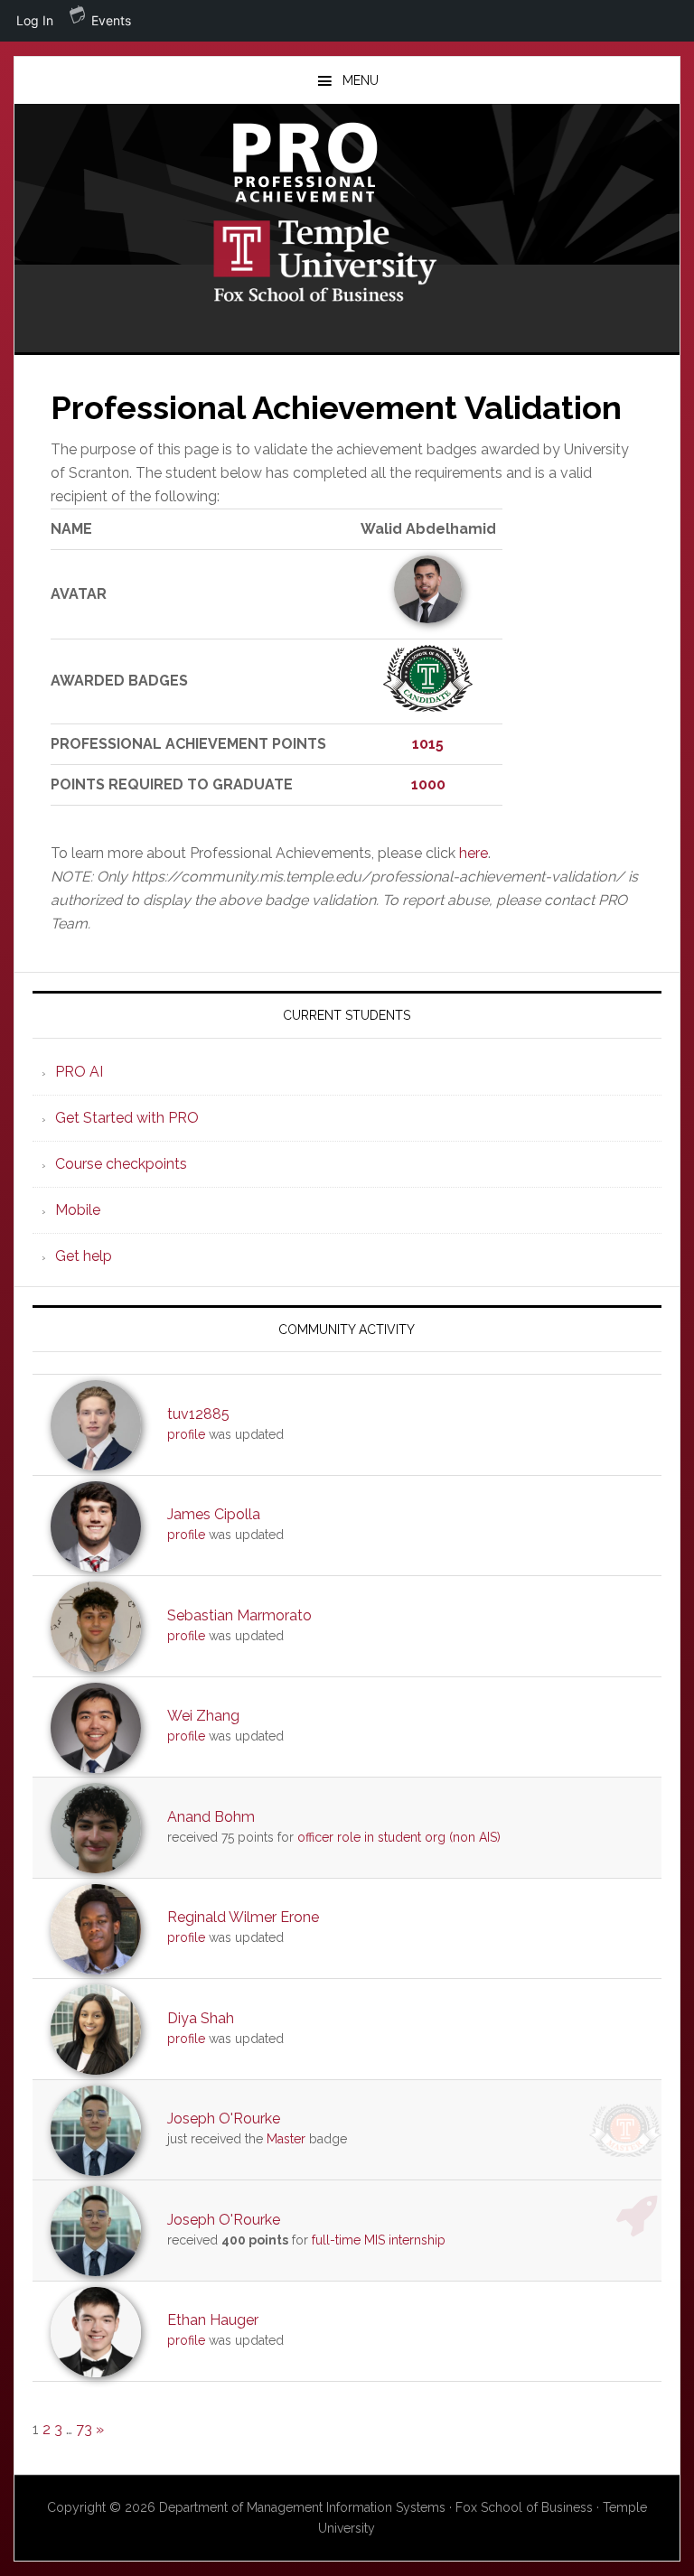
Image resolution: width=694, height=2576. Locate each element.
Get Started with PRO (127, 1118)
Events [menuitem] (111, 20)
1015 (428, 744)
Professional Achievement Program (347, 163)
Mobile (78, 1210)
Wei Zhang (203, 1716)
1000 (428, 784)
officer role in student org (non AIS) (399, 1837)
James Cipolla (214, 1514)
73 (84, 2429)
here (474, 853)
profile (186, 1434)
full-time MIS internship (379, 2240)
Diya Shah (201, 2018)
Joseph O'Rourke (224, 2119)
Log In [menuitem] (35, 20)
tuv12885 (198, 1414)
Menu (361, 80)
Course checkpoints (121, 1164)
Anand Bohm (211, 1817)
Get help (84, 1256)
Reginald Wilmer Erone (243, 1917)
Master (286, 2139)
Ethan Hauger (213, 2320)
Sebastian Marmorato (239, 1615)
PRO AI (79, 1072)
